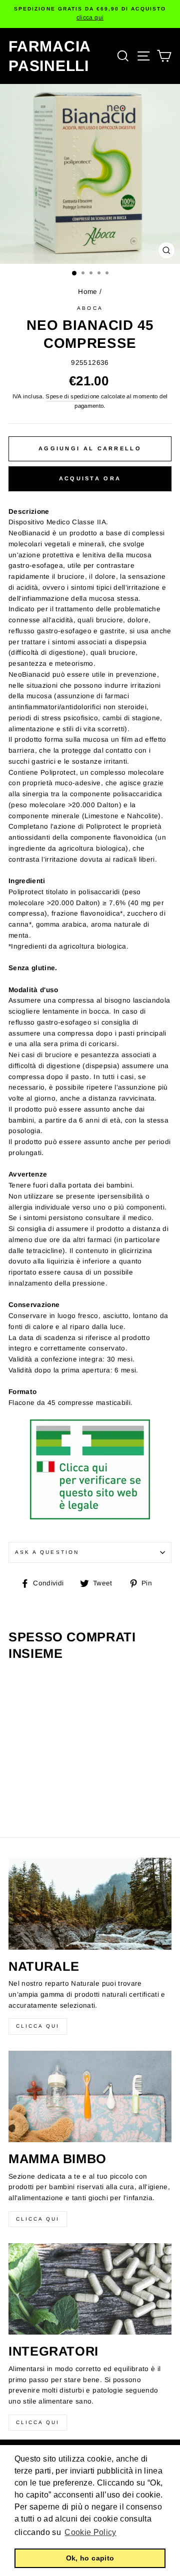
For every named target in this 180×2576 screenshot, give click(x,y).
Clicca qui (38, 2026)
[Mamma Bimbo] (90, 2096)
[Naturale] (90, 1904)
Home (87, 292)
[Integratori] (90, 2289)
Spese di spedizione (72, 396)
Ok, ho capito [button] (90, 2558)
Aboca (90, 308)
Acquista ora (90, 478)
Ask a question (47, 1552)
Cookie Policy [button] (90, 2532)
